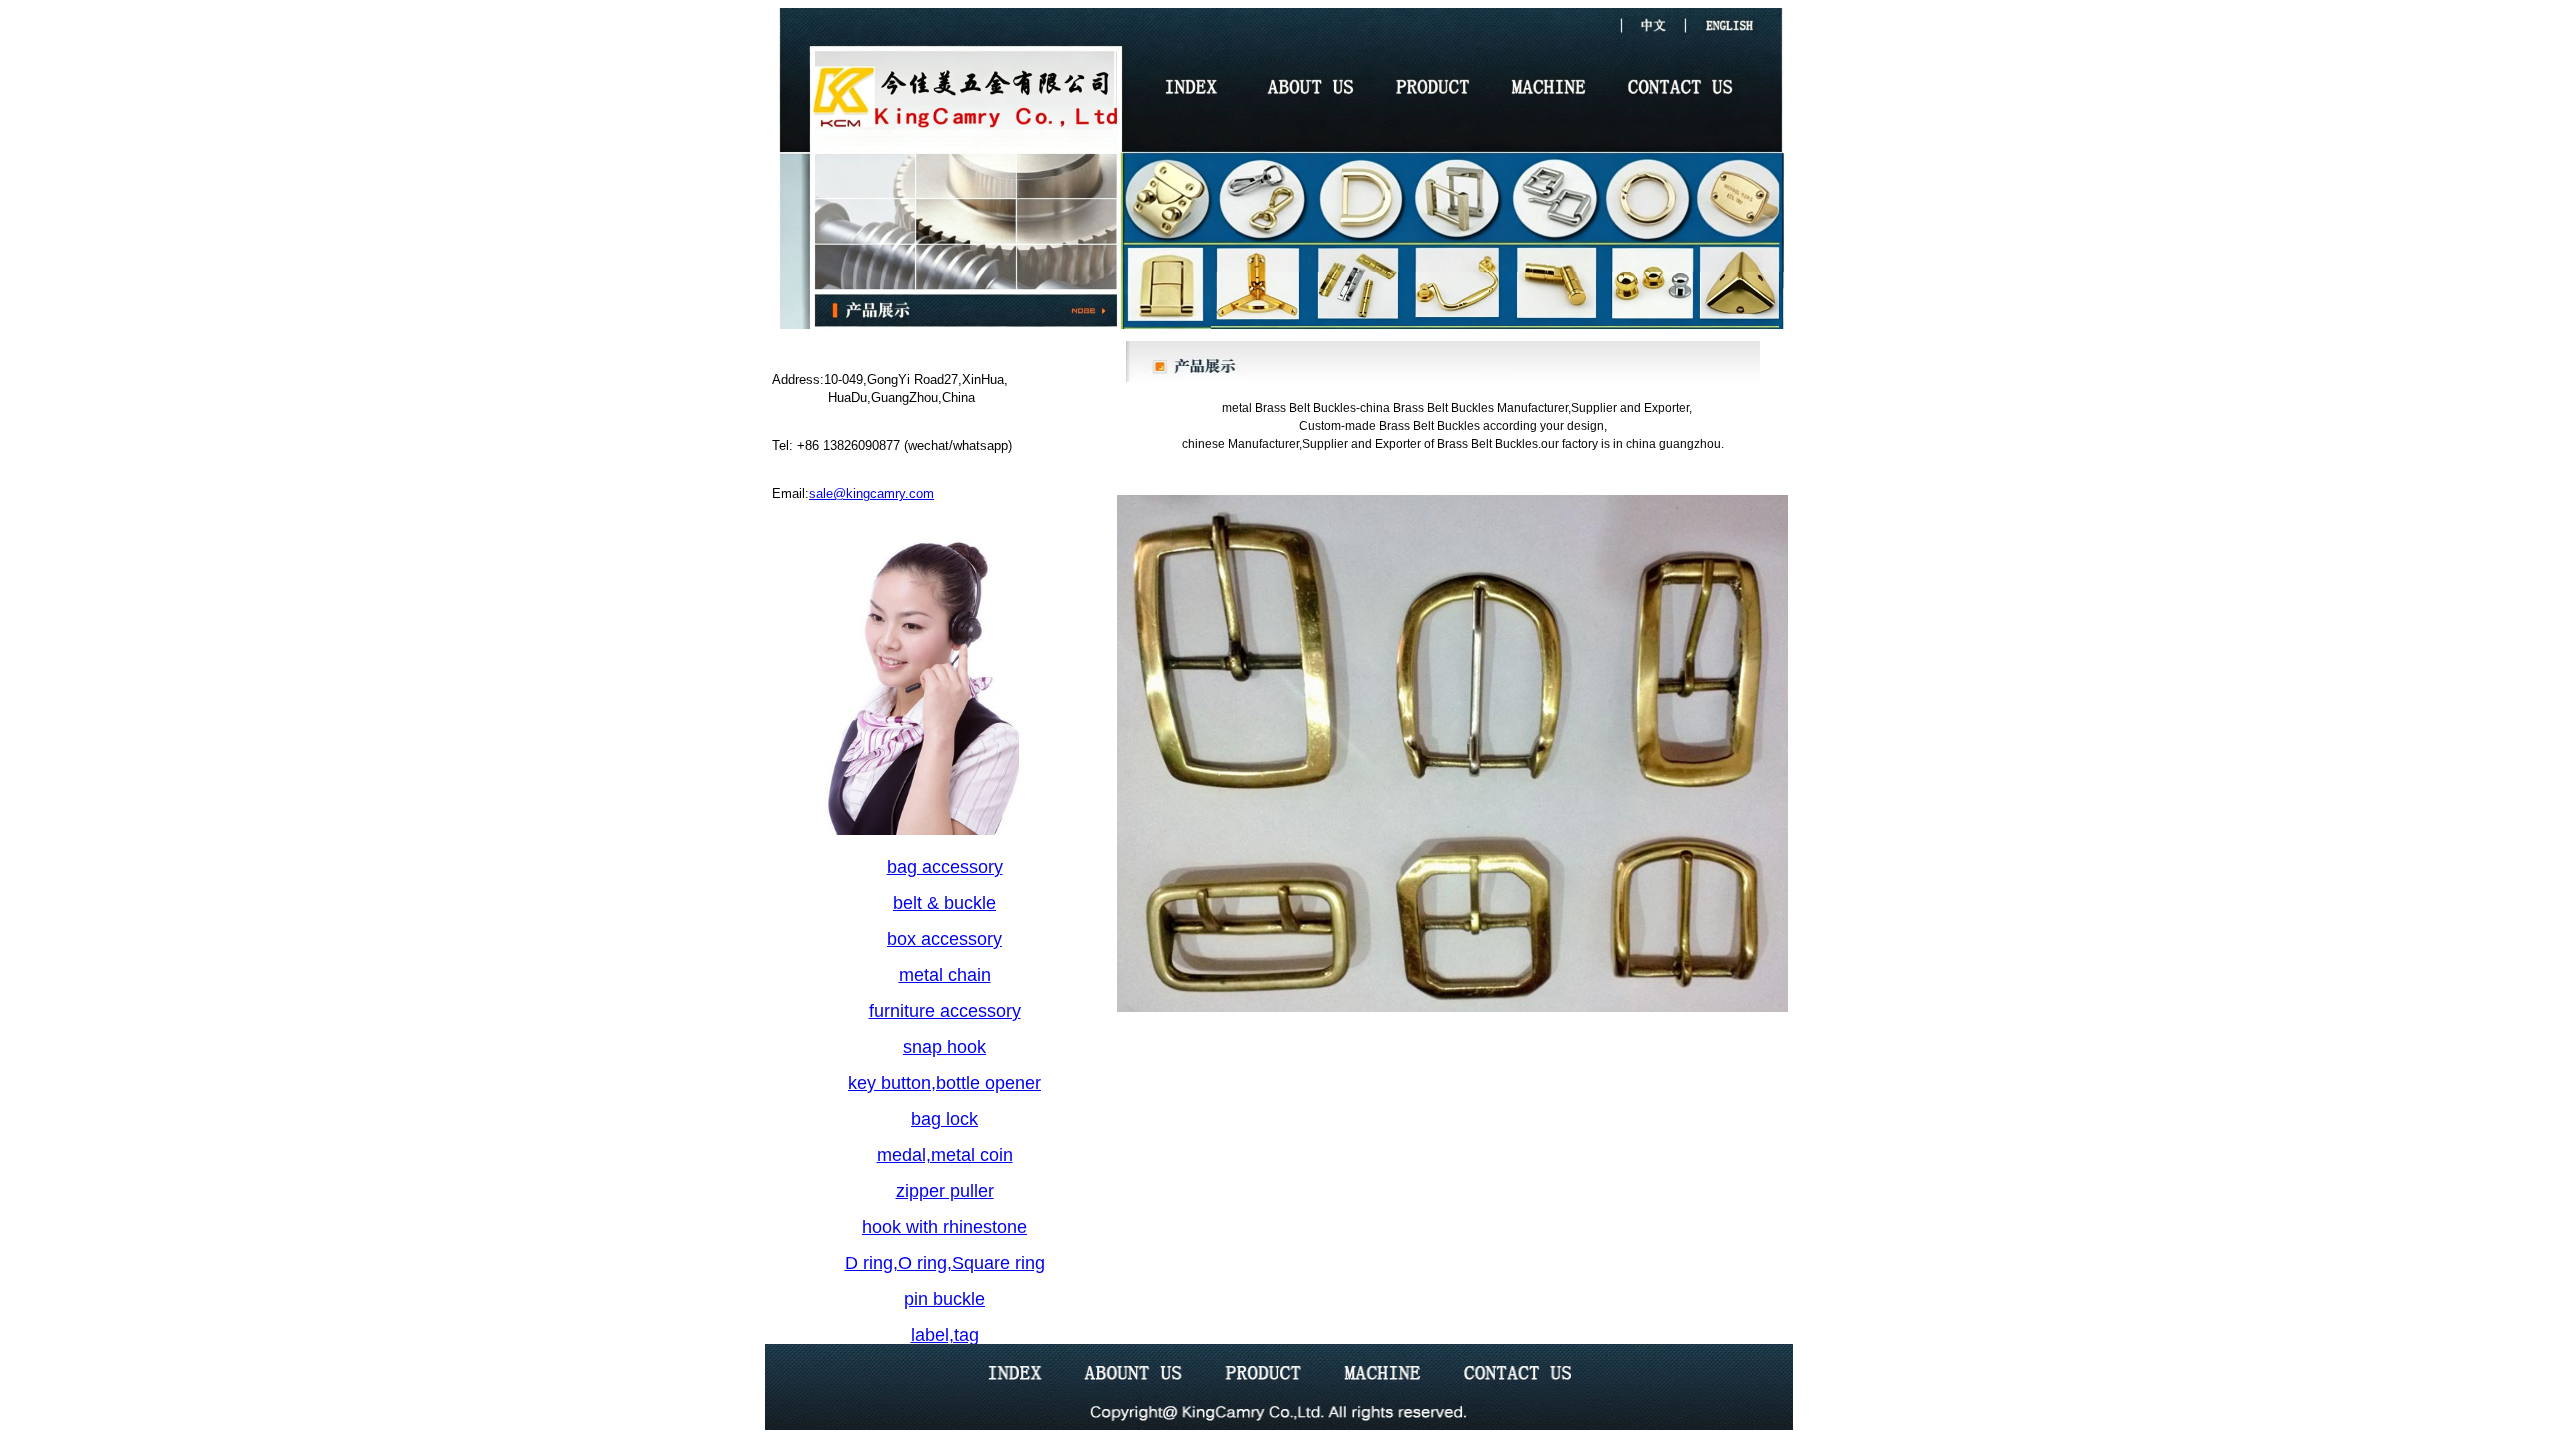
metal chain (945, 975)
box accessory (944, 939)
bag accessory (945, 867)
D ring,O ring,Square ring (945, 1263)
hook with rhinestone (944, 1227)
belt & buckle (944, 903)
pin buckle (944, 1299)
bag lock (944, 1119)
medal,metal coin (945, 1155)
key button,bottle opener (944, 1083)
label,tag (945, 1335)
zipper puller (945, 1191)
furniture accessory (945, 1011)
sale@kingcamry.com (871, 493)
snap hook (944, 1047)
